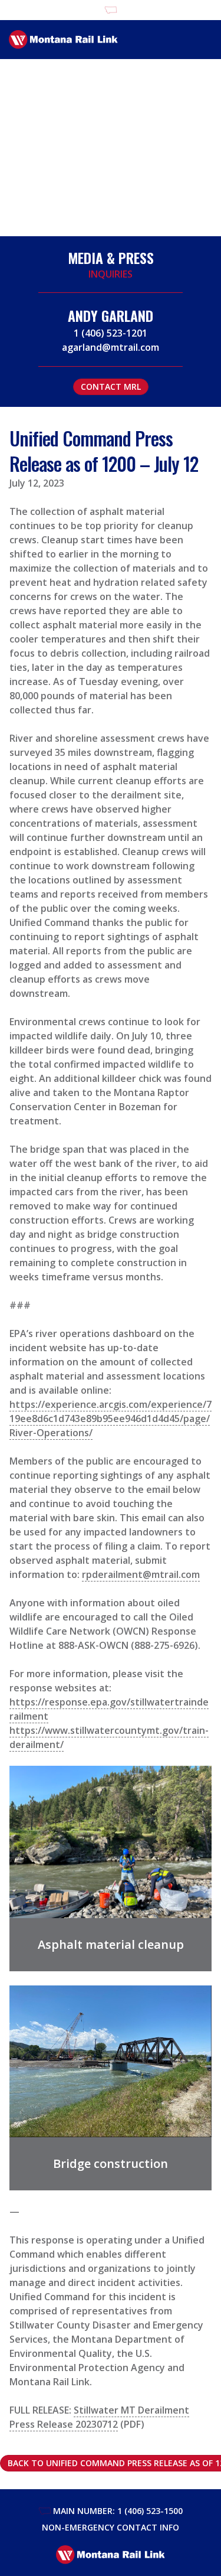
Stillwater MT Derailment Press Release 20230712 (99, 2417)
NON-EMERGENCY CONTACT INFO (111, 2527)
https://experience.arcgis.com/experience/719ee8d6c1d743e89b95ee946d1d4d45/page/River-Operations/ (111, 1419)
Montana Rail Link (63, 40)
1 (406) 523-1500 (150, 2511)
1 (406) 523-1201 (111, 333)
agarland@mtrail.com (111, 347)
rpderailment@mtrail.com (141, 1574)
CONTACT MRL (111, 387)
